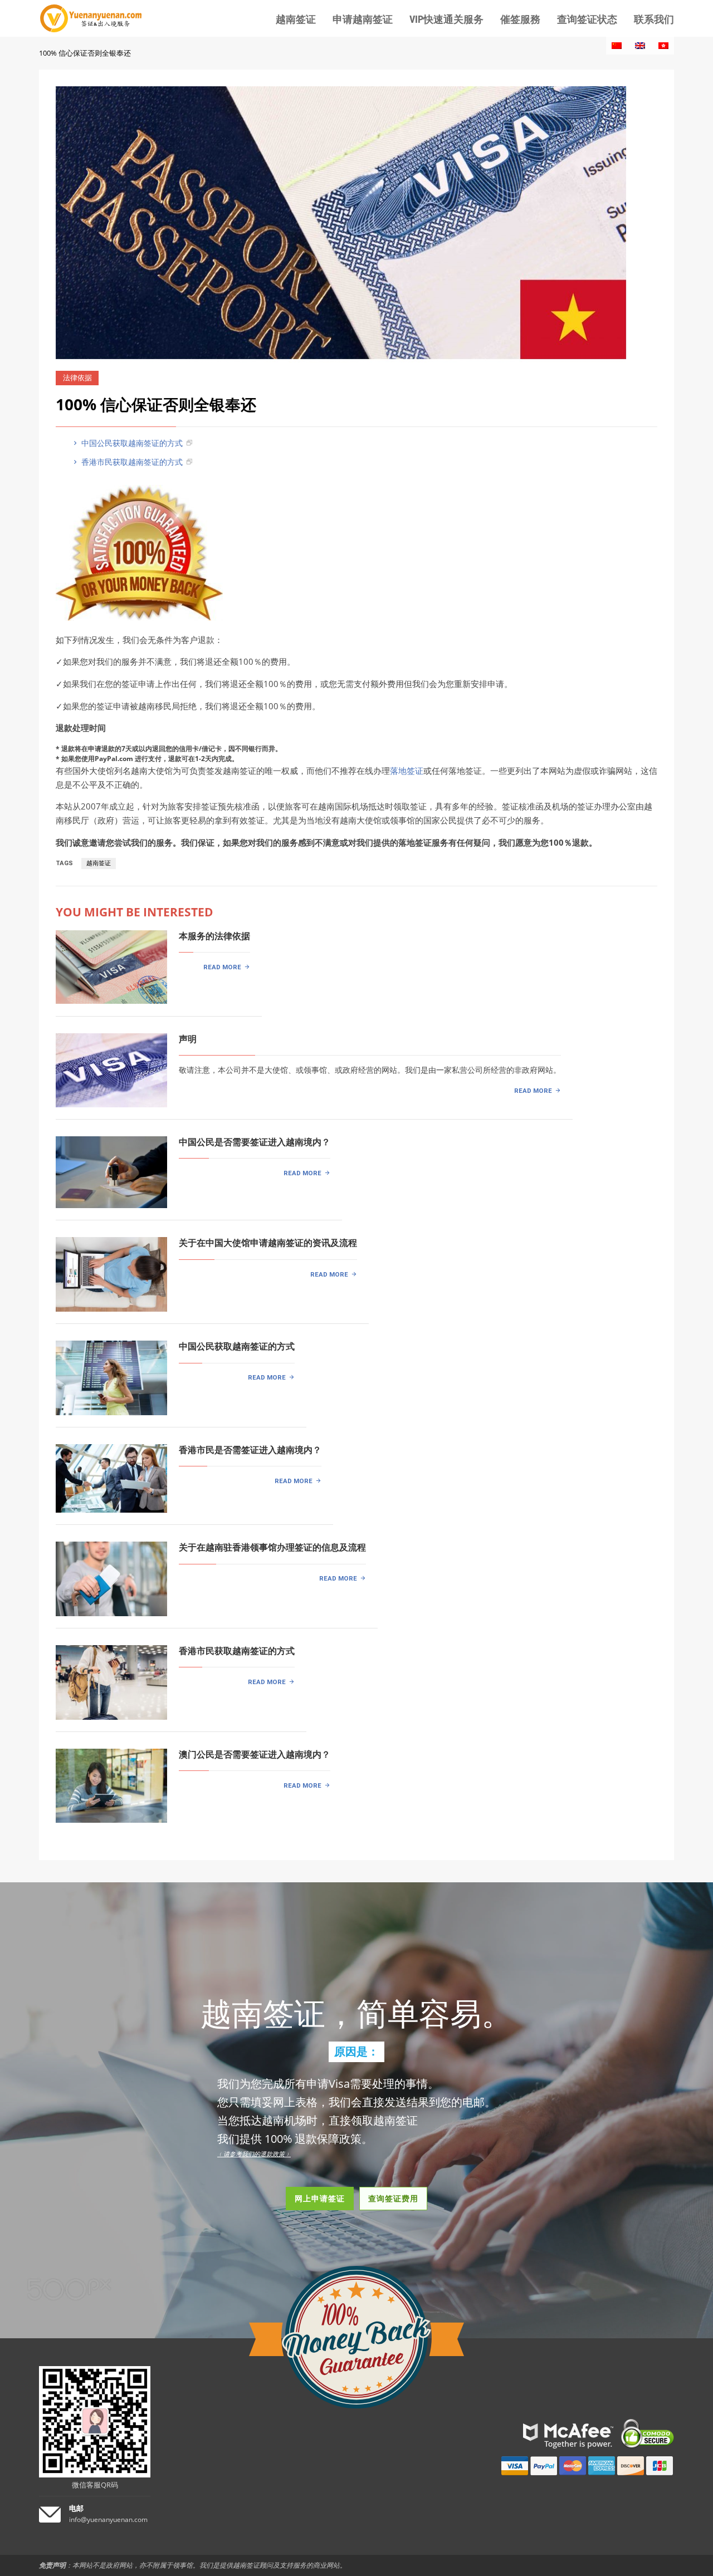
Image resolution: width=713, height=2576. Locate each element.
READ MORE (222, 967)
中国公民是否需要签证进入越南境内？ (255, 1142)
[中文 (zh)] (617, 46)
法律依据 (77, 378)
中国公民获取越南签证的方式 (131, 443)
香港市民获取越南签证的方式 (131, 462)
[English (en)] (640, 46)
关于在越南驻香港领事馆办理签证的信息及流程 (272, 1547)
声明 (188, 1039)
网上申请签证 (320, 2198)
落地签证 (407, 771)
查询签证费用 (393, 2198)
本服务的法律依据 (214, 936)
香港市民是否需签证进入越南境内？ (250, 1450)
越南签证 (99, 863)
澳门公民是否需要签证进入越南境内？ (255, 1755)
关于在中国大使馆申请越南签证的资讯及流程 (268, 1243)
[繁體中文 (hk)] (663, 46)
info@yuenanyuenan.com (108, 2519)
